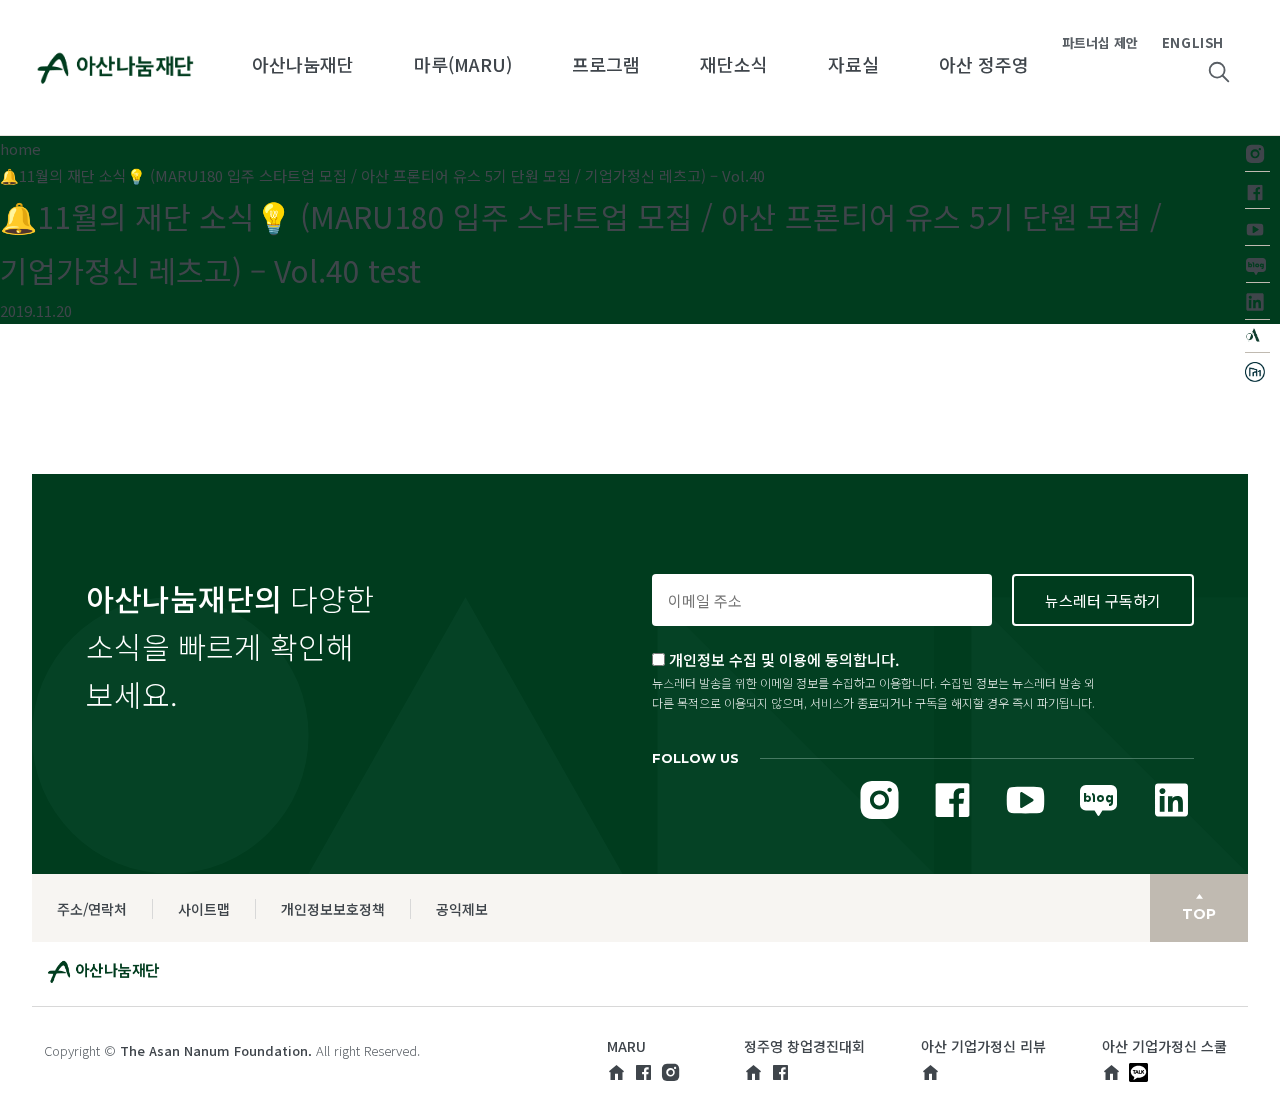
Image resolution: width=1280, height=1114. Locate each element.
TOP (1199, 914)
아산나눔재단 (303, 64)
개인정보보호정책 (333, 909)
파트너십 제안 (1100, 42)
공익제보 (462, 909)
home (20, 148)
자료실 (853, 64)
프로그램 (606, 64)
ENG (1177, 42)
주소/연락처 (92, 909)
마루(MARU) (463, 64)
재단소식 (734, 64)
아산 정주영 (984, 64)
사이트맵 (204, 909)
